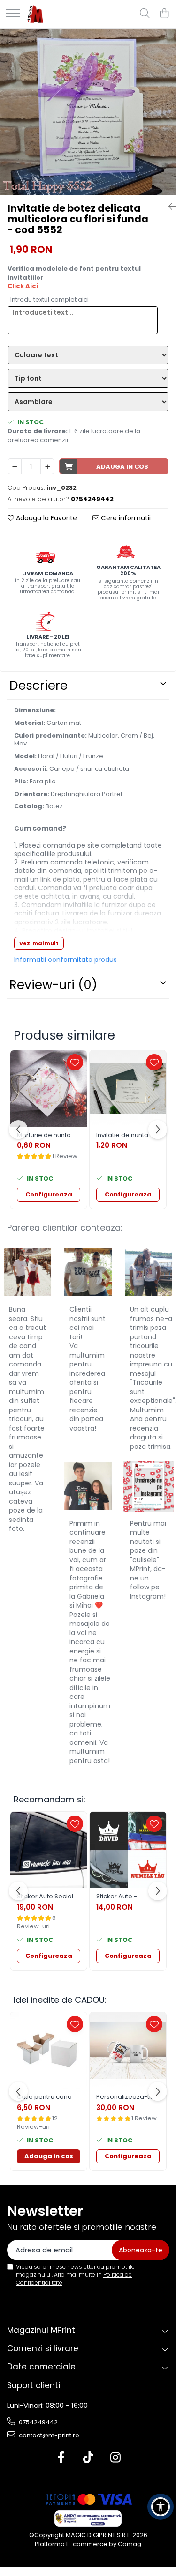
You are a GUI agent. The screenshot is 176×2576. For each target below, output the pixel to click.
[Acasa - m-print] (35, 14)
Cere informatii (125, 518)
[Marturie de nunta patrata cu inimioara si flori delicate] (49, 1089)
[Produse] (13, 14)
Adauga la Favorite (46, 518)
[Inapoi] (168, 207)
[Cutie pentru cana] (49, 2050)
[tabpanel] (88, 112)
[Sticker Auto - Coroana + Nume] (128, 1850)
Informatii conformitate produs (65, 960)
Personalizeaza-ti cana (123, 2097)
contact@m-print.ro (48, 2435)
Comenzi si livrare (43, 2348)
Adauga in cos (122, 467)
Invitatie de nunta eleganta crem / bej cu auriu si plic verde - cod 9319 (127, 1135)
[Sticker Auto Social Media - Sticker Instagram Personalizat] (49, 1850)
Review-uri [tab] (53, 985)
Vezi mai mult (39, 943)
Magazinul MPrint (41, 2330)
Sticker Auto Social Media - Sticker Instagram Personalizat (45, 1897)
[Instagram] (115, 2458)
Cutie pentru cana (44, 2097)
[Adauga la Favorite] (75, 1062)
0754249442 (38, 2422)
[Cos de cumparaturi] (164, 14)
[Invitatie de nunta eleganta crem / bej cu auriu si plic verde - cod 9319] (128, 1089)
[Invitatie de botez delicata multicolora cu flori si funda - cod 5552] (88, 112)
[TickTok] (88, 2458)
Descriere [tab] (38, 686)
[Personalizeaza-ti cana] (128, 2050)
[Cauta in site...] (145, 14)
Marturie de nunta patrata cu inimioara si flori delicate (48, 1135)
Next (168, 122)
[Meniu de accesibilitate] (161, 2507)
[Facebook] (61, 2458)
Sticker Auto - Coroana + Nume (123, 1897)
